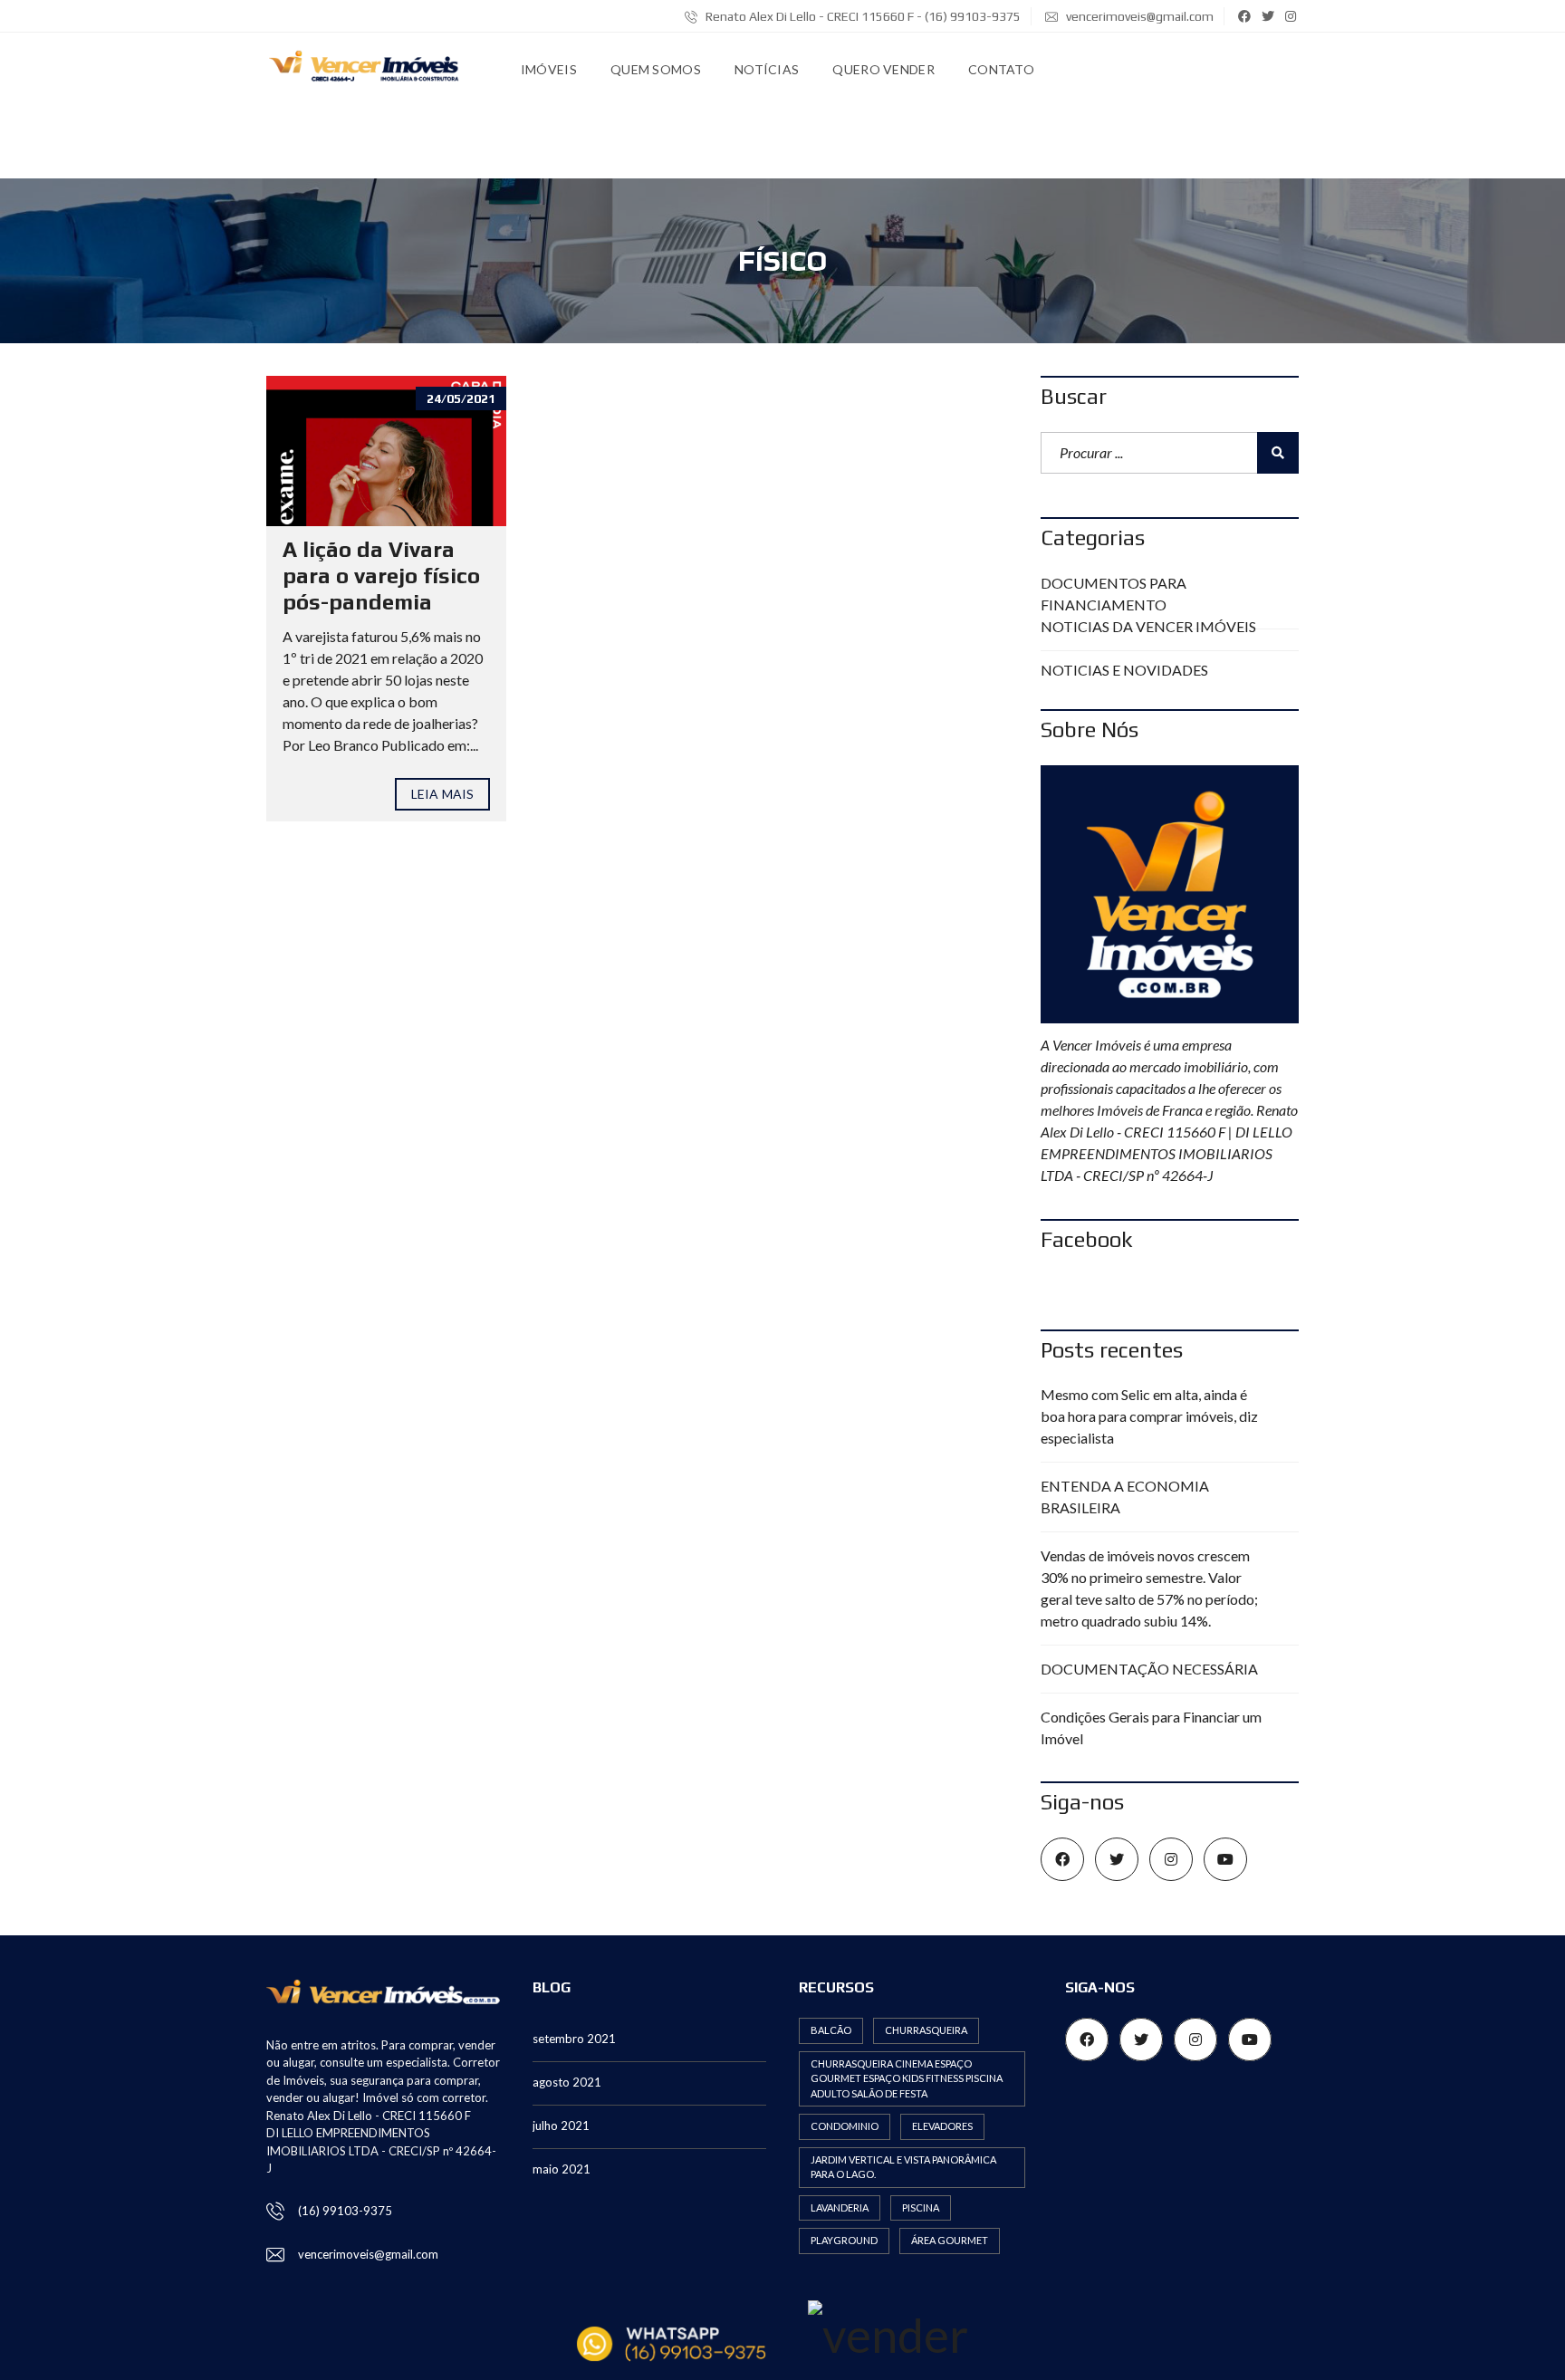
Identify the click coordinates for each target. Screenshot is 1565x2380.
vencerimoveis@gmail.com (1140, 16)
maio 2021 (562, 2169)
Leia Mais (442, 794)
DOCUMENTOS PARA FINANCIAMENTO (1114, 594)
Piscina (921, 2207)
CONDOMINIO (845, 2126)
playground (844, 2240)
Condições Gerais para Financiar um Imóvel (1151, 1727)
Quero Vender (883, 69)
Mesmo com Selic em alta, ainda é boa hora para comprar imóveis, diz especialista (1149, 1416)
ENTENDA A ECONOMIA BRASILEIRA (1125, 1497)
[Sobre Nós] (1170, 894)
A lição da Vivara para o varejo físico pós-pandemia (381, 576)
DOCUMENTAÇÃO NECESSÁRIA (1149, 1669)
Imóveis (549, 69)
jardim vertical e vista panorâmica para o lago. (903, 2167)
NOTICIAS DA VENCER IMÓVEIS (1148, 626)
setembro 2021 (574, 2039)
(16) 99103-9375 (345, 2211)
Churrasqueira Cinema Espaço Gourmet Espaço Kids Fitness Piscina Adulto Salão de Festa (907, 2078)
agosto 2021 (567, 2082)
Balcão (831, 2030)
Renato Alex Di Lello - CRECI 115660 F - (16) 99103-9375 (862, 16)
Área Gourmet (950, 2240)
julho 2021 (561, 2126)
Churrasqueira (926, 2030)
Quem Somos (656, 69)
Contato (1001, 69)
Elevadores (942, 2126)
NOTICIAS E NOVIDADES (1124, 670)
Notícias (767, 69)
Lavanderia (840, 2207)
